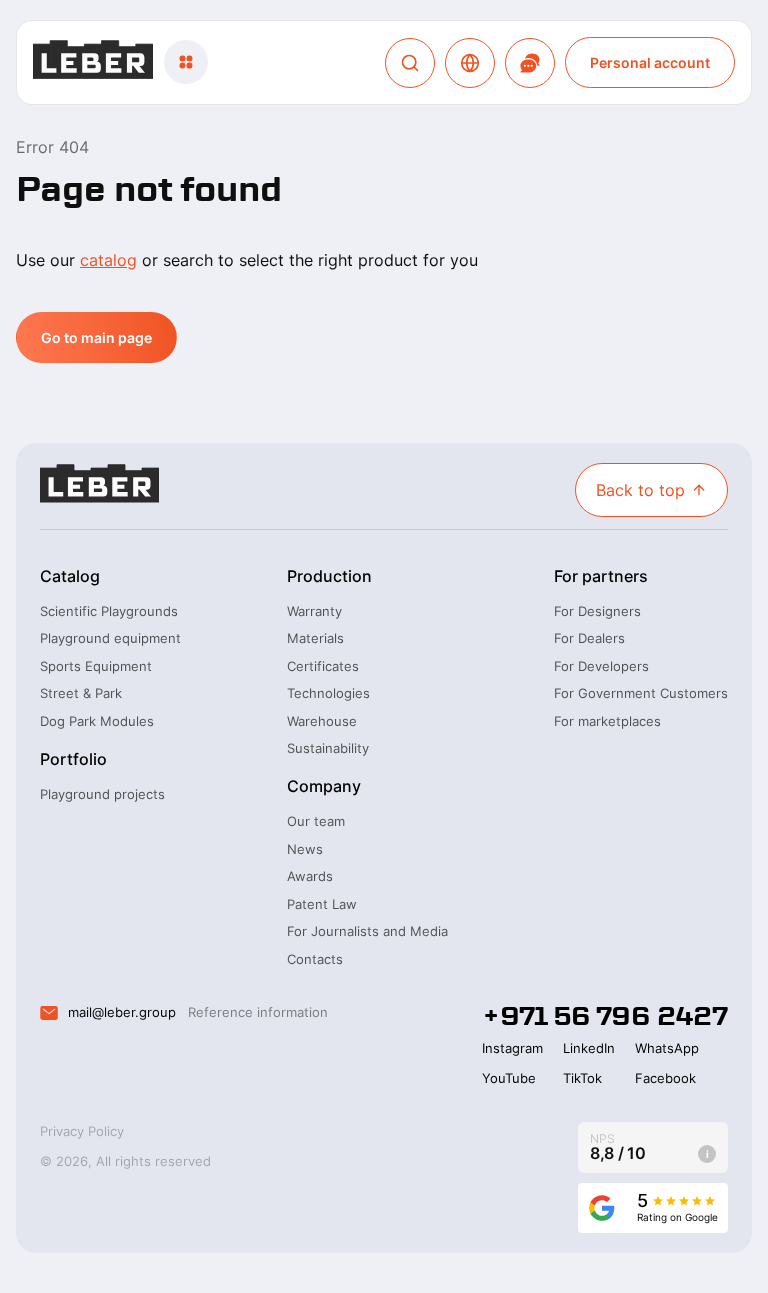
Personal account (650, 62)
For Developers (601, 666)
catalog (108, 260)
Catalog (70, 576)
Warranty (314, 611)
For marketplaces (607, 721)
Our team (316, 821)
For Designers (597, 611)
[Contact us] (530, 63)
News (305, 849)
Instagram (512, 1048)
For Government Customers (641, 693)
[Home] (93, 62)
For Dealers (589, 638)
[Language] (470, 63)
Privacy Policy (82, 1131)
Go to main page (96, 337)
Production (329, 576)
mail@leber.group (122, 1012)
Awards (310, 876)
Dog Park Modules (97, 721)
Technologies (328, 693)
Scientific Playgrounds (109, 611)
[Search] (410, 63)
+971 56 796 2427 (605, 1016)
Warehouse (322, 721)
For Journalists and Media (367, 931)
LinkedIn (589, 1048)
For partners (601, 576)
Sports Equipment (96, 666)
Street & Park (81, 693)
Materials (315, 638)
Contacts (315, 959)
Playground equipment (110, 638)
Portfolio (73, 759)
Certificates (323, 666)
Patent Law (322, 904)
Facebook (665, 1078)
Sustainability (328, 748)
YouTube (509, 1078)
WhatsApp (667, 1048)
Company (324, 786)
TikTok (582, 1078)
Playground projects (102, 794)
